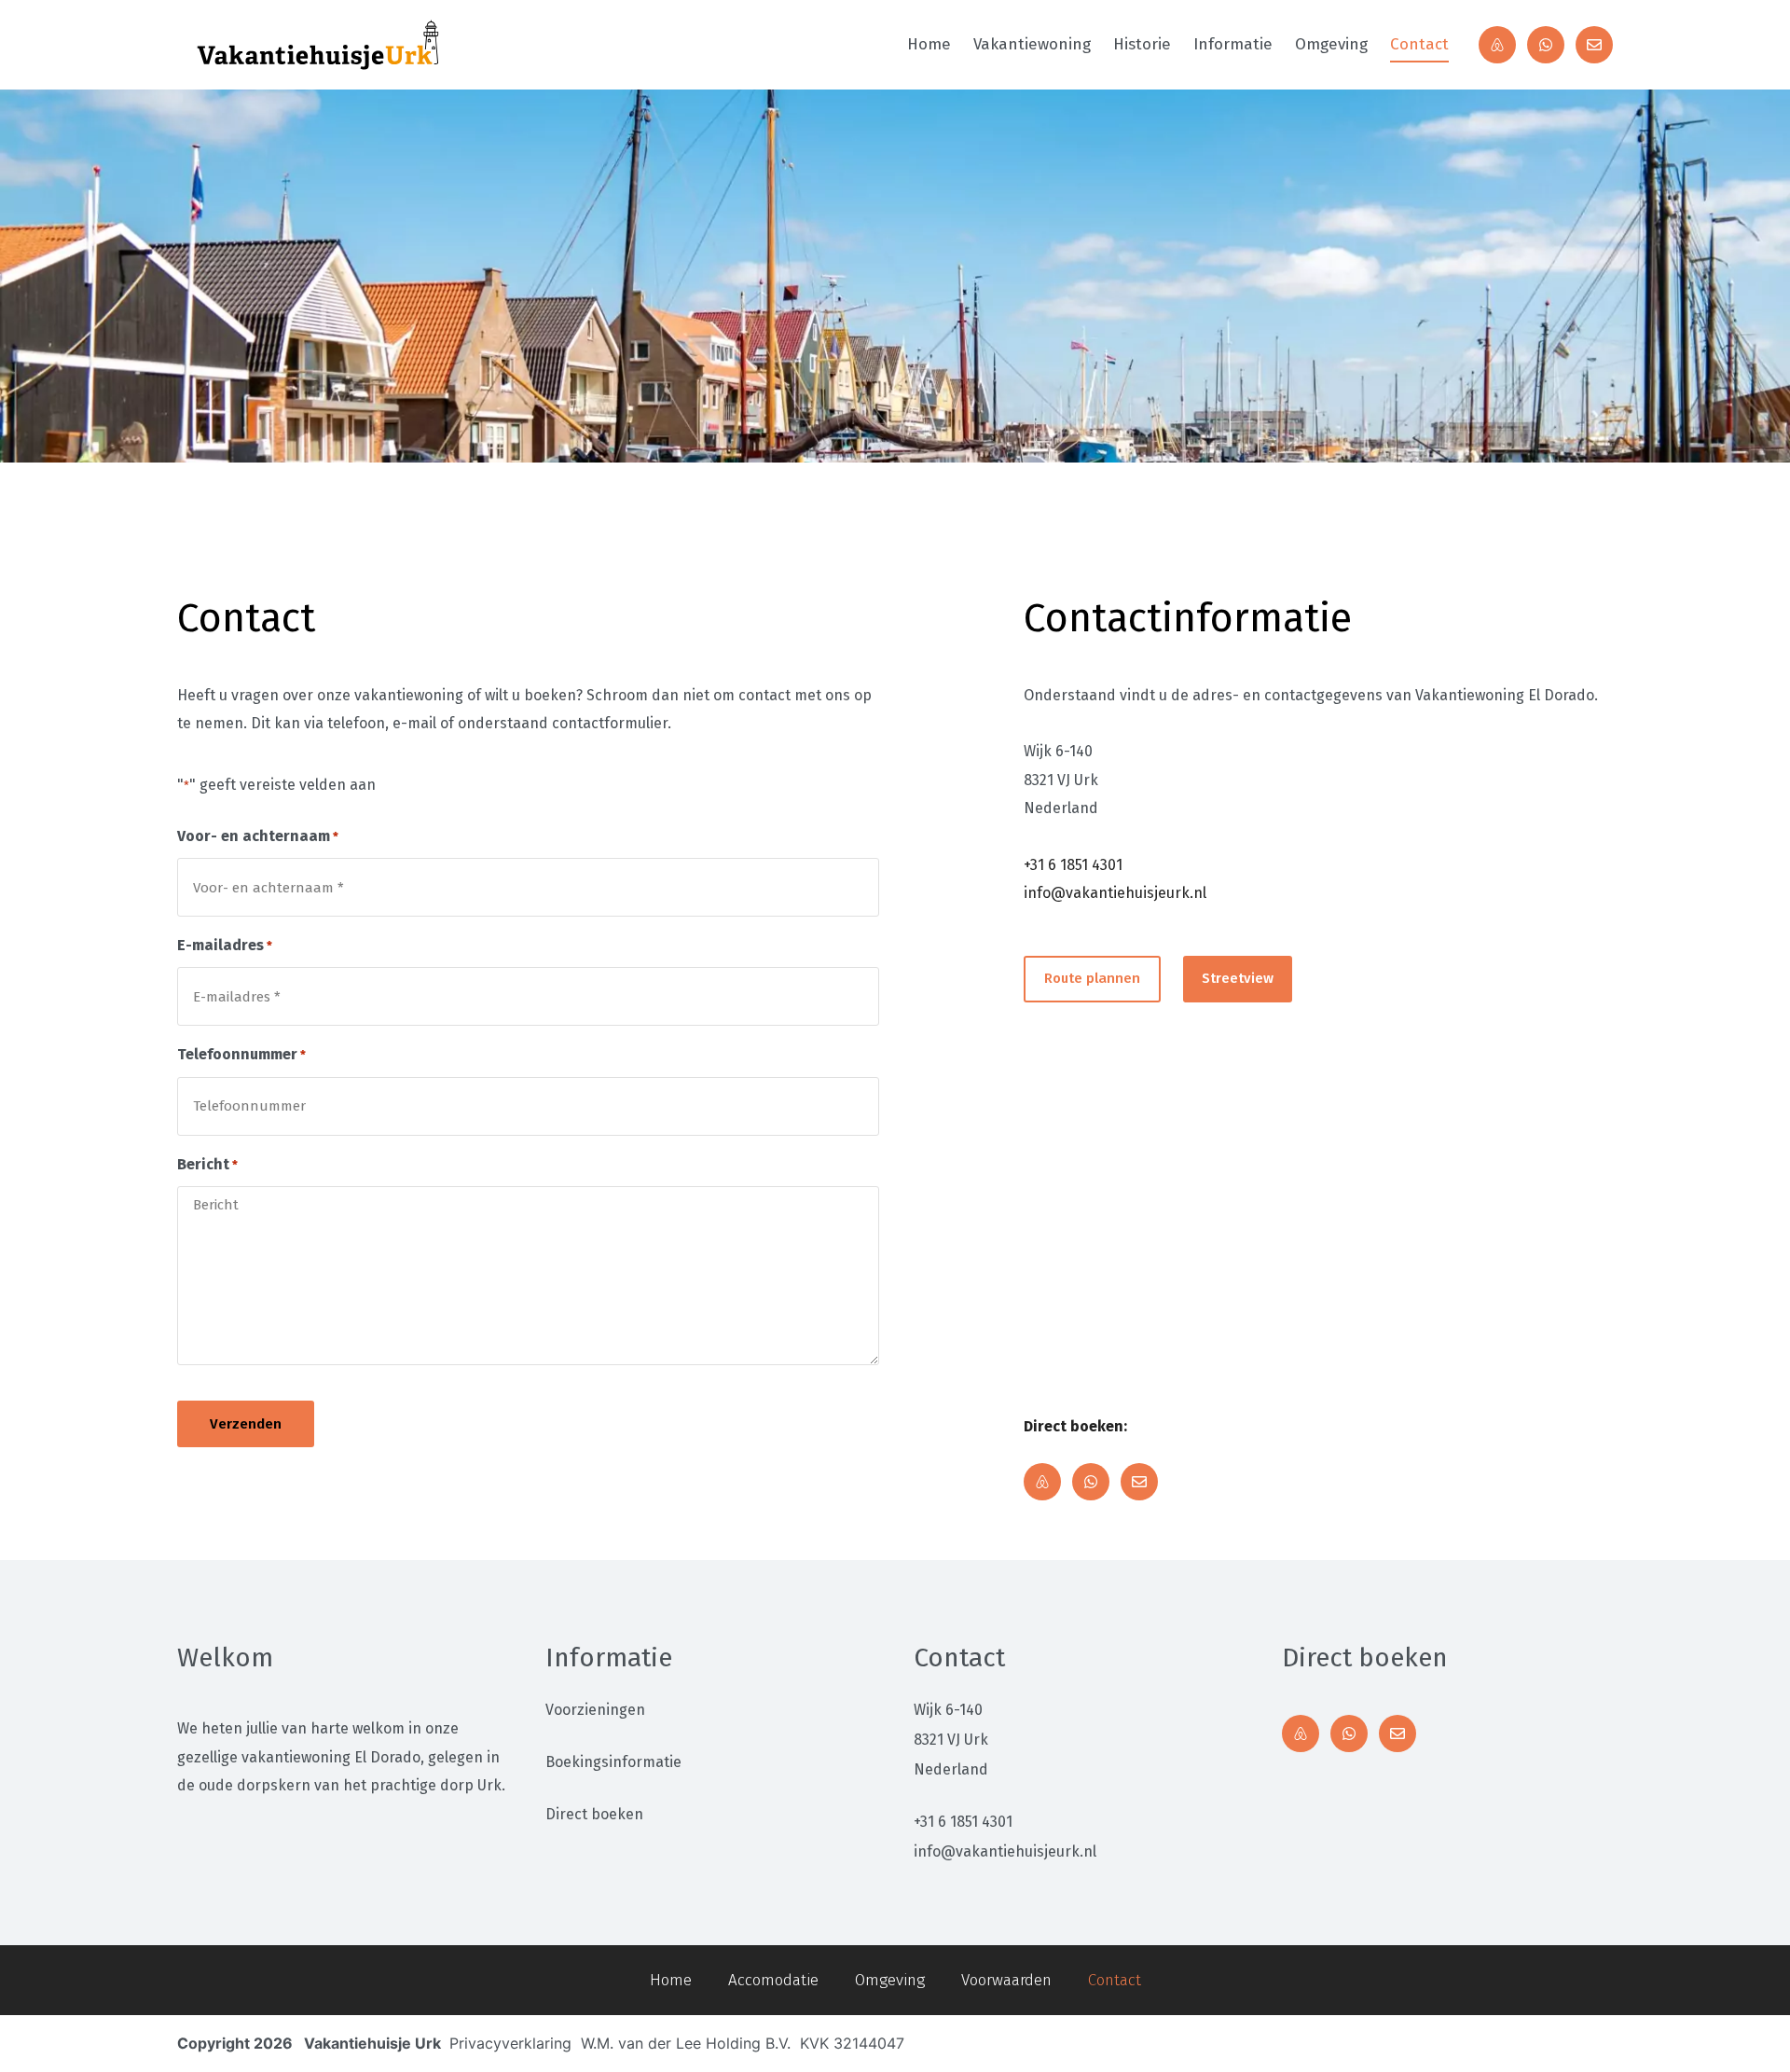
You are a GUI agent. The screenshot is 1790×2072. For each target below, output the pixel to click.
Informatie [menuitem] (1233, 44)
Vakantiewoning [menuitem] (1032, 44)
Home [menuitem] (929, 44)
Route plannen (1092, 978)
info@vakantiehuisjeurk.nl (1115, 893)
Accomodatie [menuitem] (773, 1980)
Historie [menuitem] (1142, 44)
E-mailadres (225, 945)
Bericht (207, 1164)
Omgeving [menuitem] (1331, 44)
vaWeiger (1172, 2050)
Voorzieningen (595, 1710)
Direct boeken (594, 1814)
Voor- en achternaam (258, 836)
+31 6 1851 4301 (1073, 865)
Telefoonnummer (241, 1054)
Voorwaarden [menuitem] (1006, 1980)
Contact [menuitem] (1419, 44)
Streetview (1238, 978)
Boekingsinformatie (613, 1762)
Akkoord (1074, 2050)
